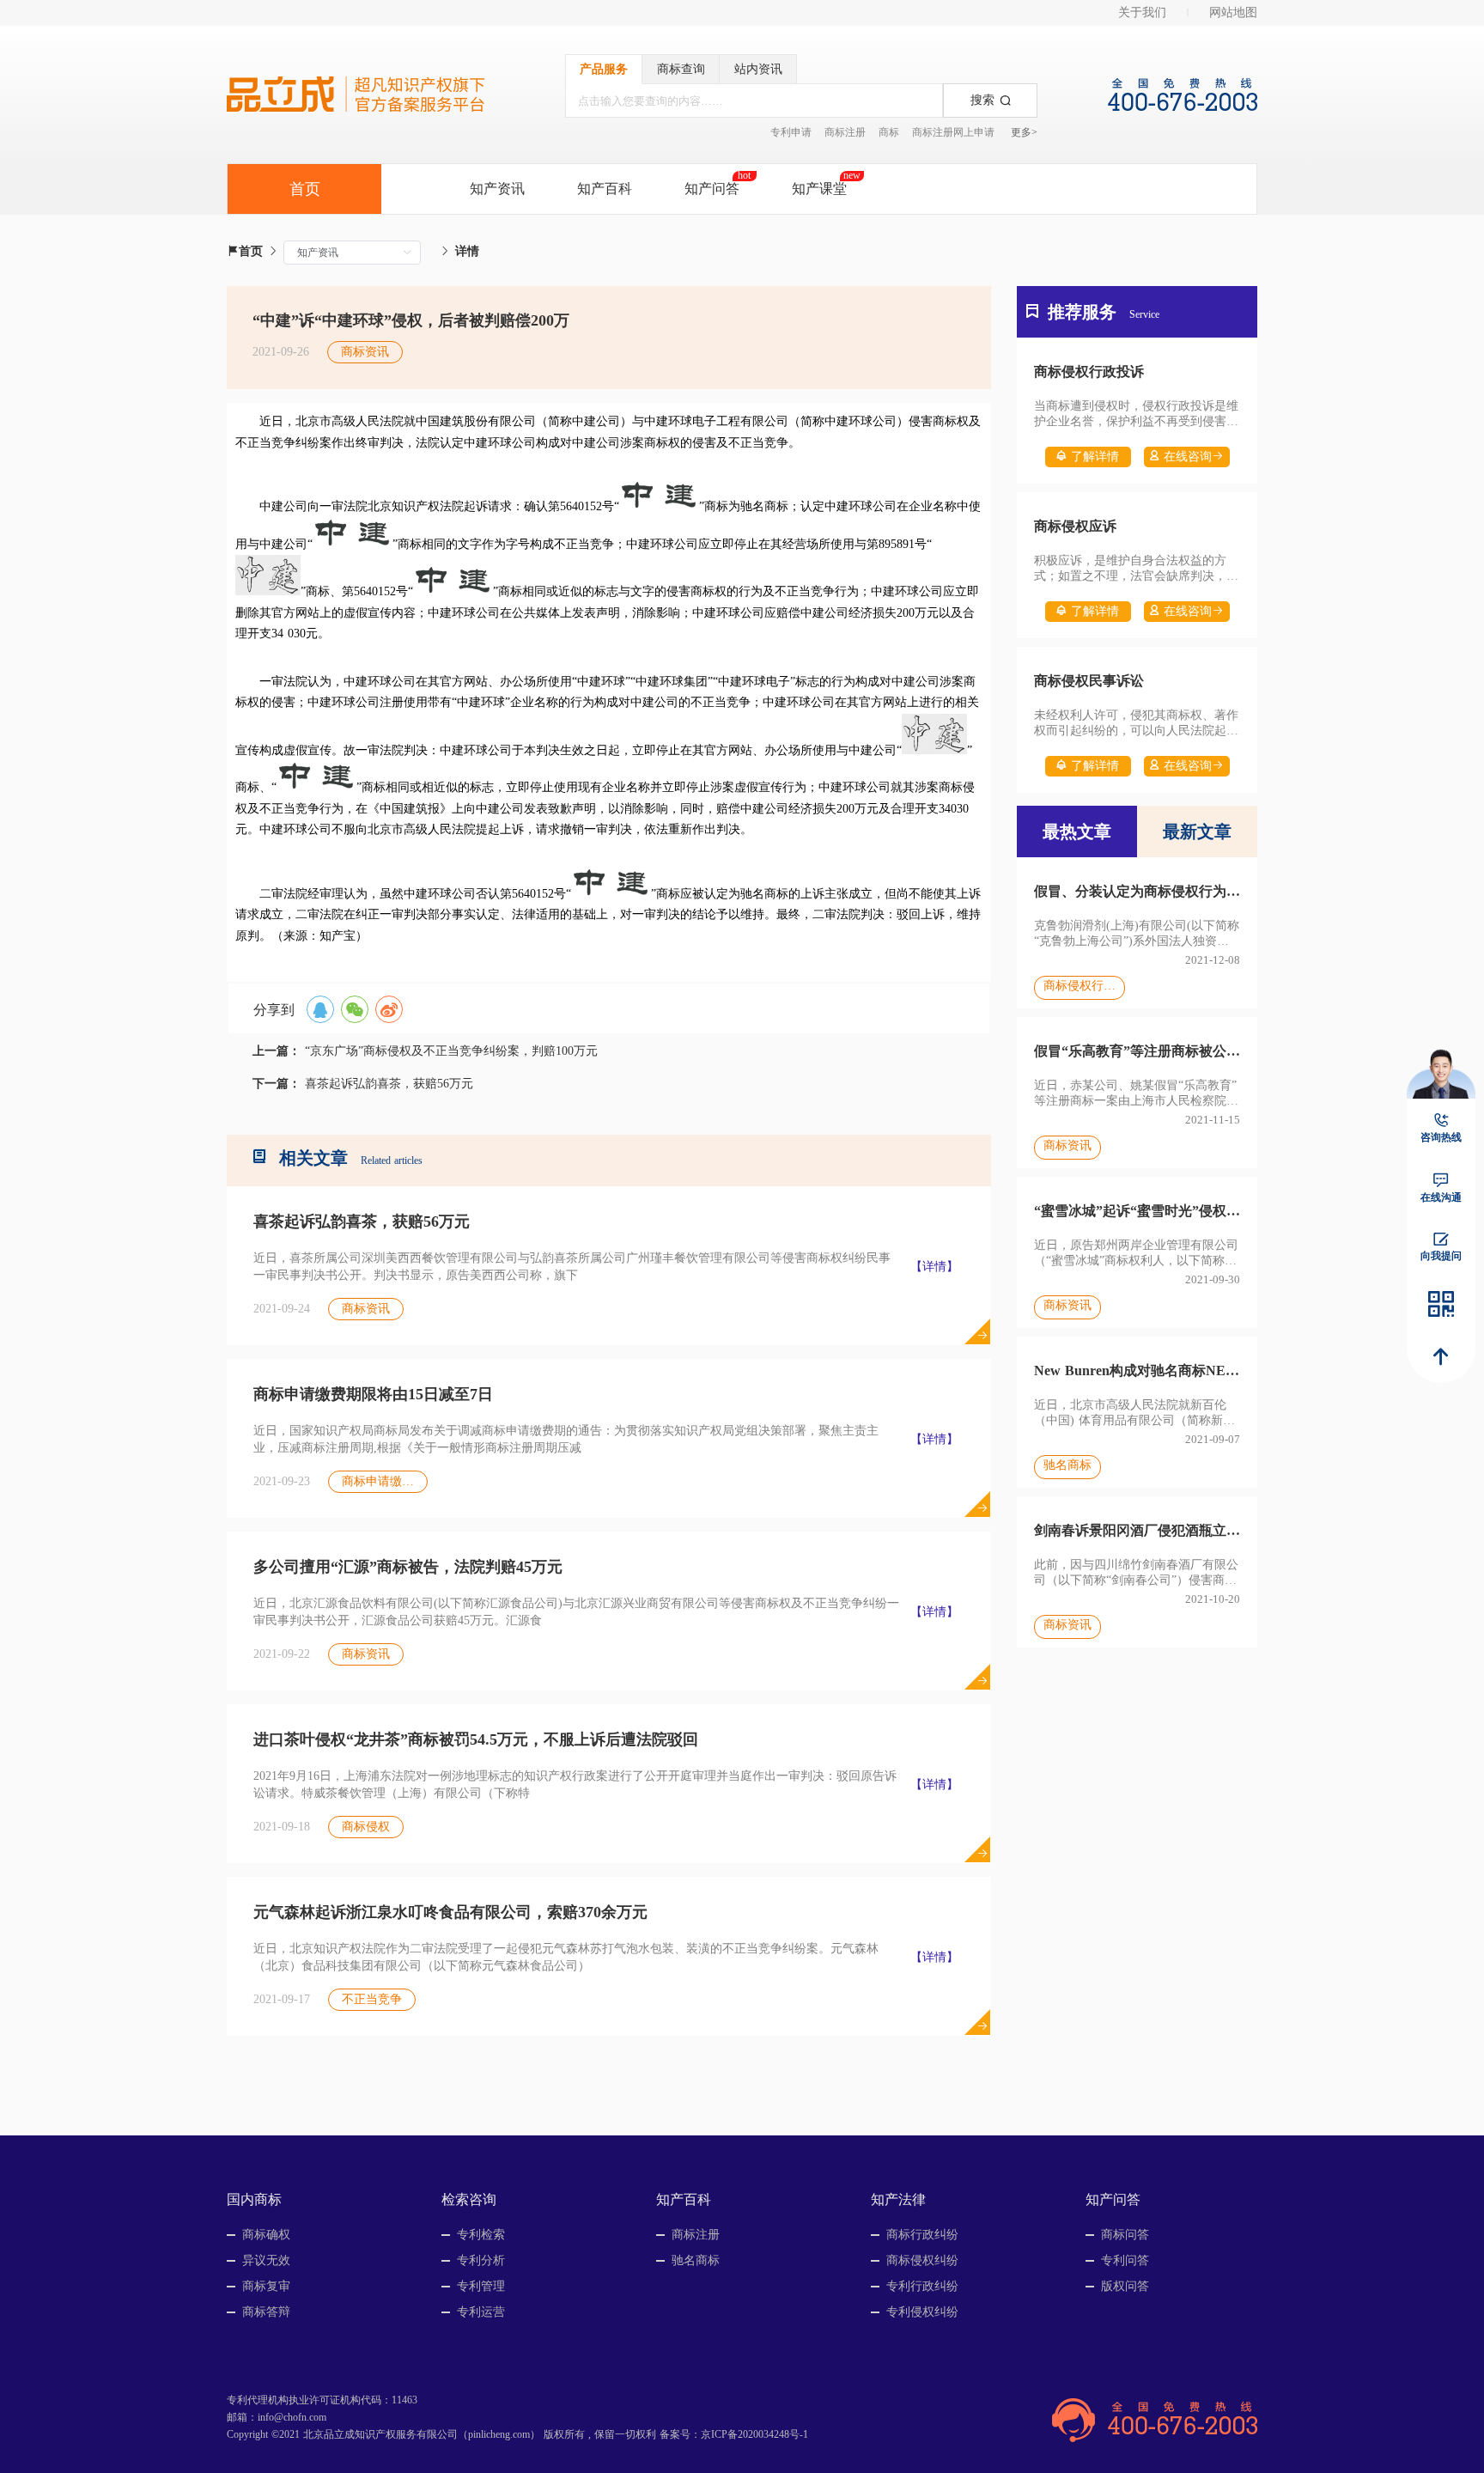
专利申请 (791, 132)
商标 (889, 132)
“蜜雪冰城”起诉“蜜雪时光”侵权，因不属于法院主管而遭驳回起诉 (1137, 1211)
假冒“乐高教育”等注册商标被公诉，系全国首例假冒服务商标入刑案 (1137, 1051)
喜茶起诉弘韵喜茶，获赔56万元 (389, 1084)
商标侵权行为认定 (1080, 986)
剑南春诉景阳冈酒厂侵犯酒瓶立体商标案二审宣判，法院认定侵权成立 (1137, 1530)
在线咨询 (1188, 457)
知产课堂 (819, 189)
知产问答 (712, 189)
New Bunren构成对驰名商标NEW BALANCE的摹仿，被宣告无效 (1137, 1371)
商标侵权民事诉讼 (1089, 681)
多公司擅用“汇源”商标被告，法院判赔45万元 (408, 1567)
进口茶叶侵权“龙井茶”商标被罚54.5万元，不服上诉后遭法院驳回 (476, 1739)
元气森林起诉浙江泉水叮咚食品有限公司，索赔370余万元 (450, 1912)
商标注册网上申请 (953, 132)
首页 (251, 251)
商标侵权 (366, 1827)
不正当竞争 (372, 1999)
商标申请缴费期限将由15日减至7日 (373, 1394)
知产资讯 (497, 189)
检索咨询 (469, 2199)
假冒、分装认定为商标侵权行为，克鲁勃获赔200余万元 (1137, 891)
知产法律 (898, 2199)
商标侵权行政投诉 (1089, 372)
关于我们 (1142, 12)
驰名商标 (1067, 1465)
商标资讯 (366, 1309)
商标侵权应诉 (1075, 526)
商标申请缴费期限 (384, 1481)
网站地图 (1233, 12)
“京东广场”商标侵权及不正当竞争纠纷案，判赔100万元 (451, 1051)
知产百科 (605, 189)
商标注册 (845, 132)
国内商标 (254, 2199)
